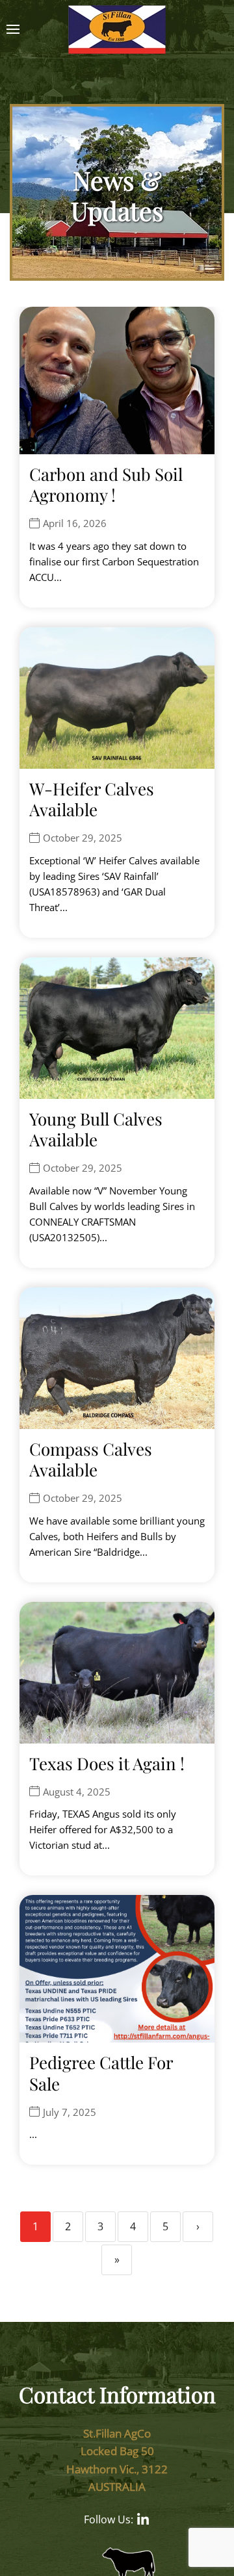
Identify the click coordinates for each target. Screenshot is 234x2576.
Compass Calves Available (91, 1460)
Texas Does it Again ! (107, 1763)
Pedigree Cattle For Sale (101, 2073)
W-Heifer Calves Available (92, 799)
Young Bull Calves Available (96, 1129)
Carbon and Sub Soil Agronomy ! (106, 485)
